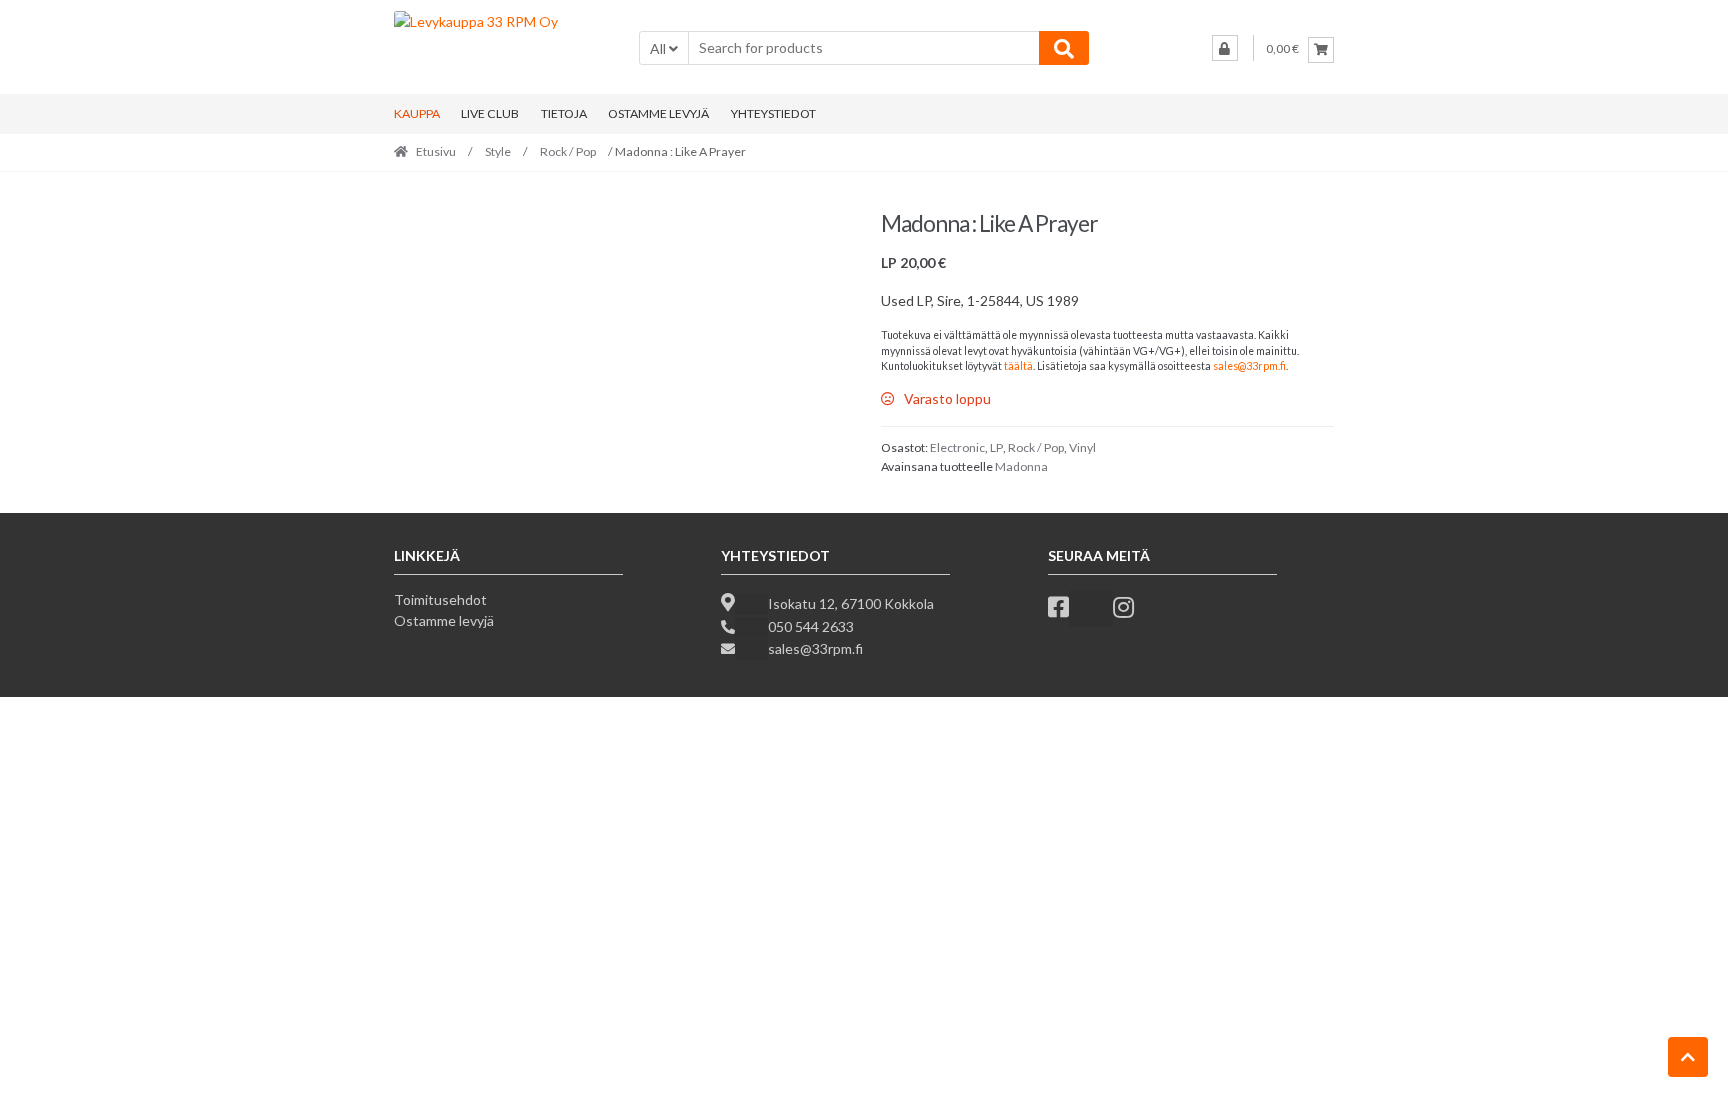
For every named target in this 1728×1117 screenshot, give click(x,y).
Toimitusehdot (440, 599)
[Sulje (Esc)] (148, 714)
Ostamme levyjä (444, 620)
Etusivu (436, 151)
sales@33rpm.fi (1249, 366)
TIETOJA (564, 113)
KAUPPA (417, 113)
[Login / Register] (1225, 48)
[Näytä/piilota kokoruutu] (63, 714)
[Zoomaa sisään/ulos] (20, 714)
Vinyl (1082, 447)
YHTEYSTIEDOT (773, 113)
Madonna (1021, 466)
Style (498, 151)
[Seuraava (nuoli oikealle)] (63, 753)
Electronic (957, 447)
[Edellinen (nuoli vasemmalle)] (20, 753)
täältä (1018, 366)
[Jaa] (105, 714)
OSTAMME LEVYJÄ (658, 113)
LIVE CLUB (490, 113)
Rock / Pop (568, 151)
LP (996, 447)
